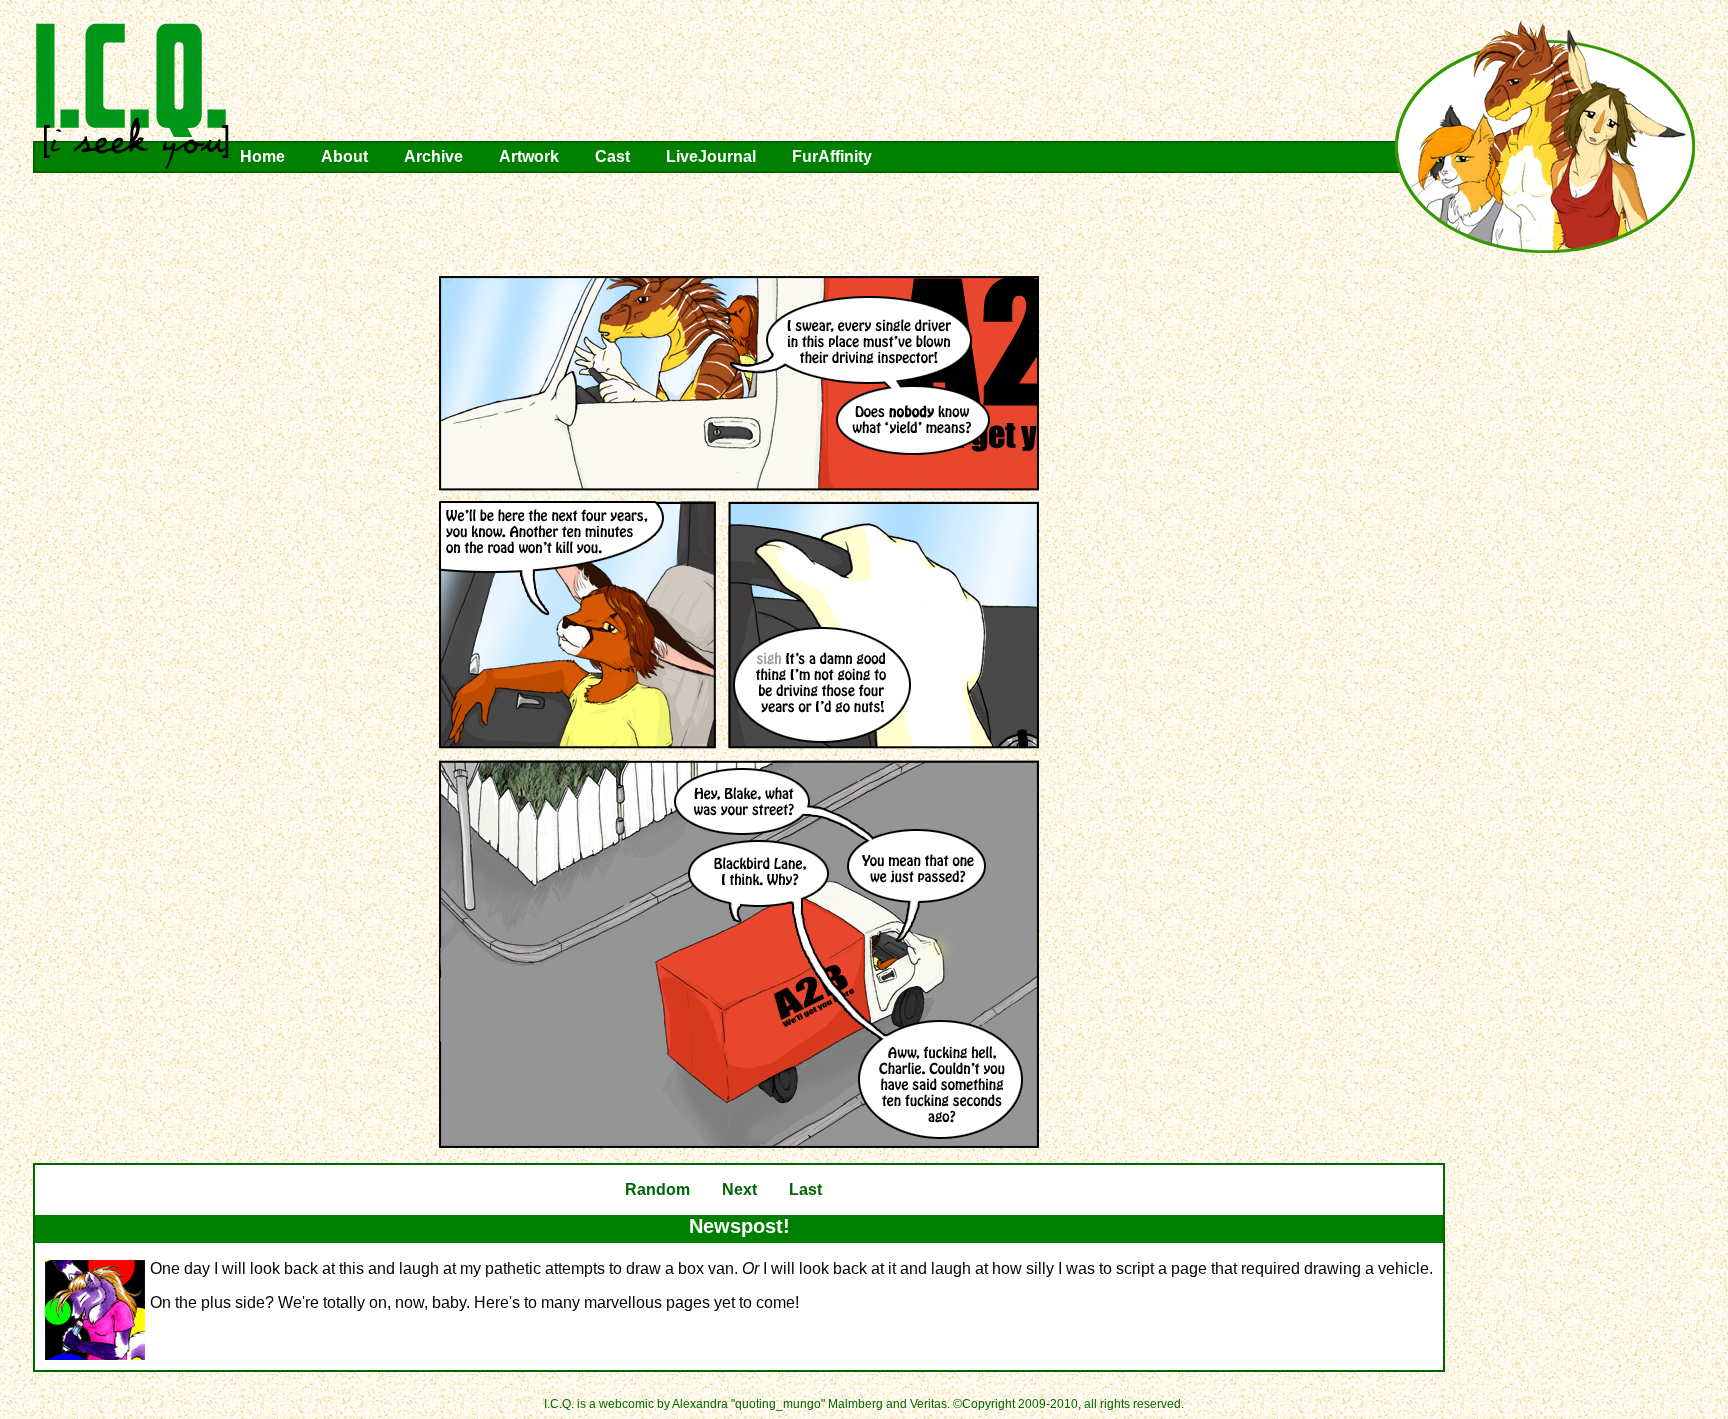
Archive (433, 156)
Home (262, 156)
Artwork (529, 156)
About (344, 156)
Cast (612, 156)
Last (805, 1189)
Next (739, 1189)
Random (657, 1189)
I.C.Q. (133, 96)
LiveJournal (711, 156)
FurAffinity (832, 156)
